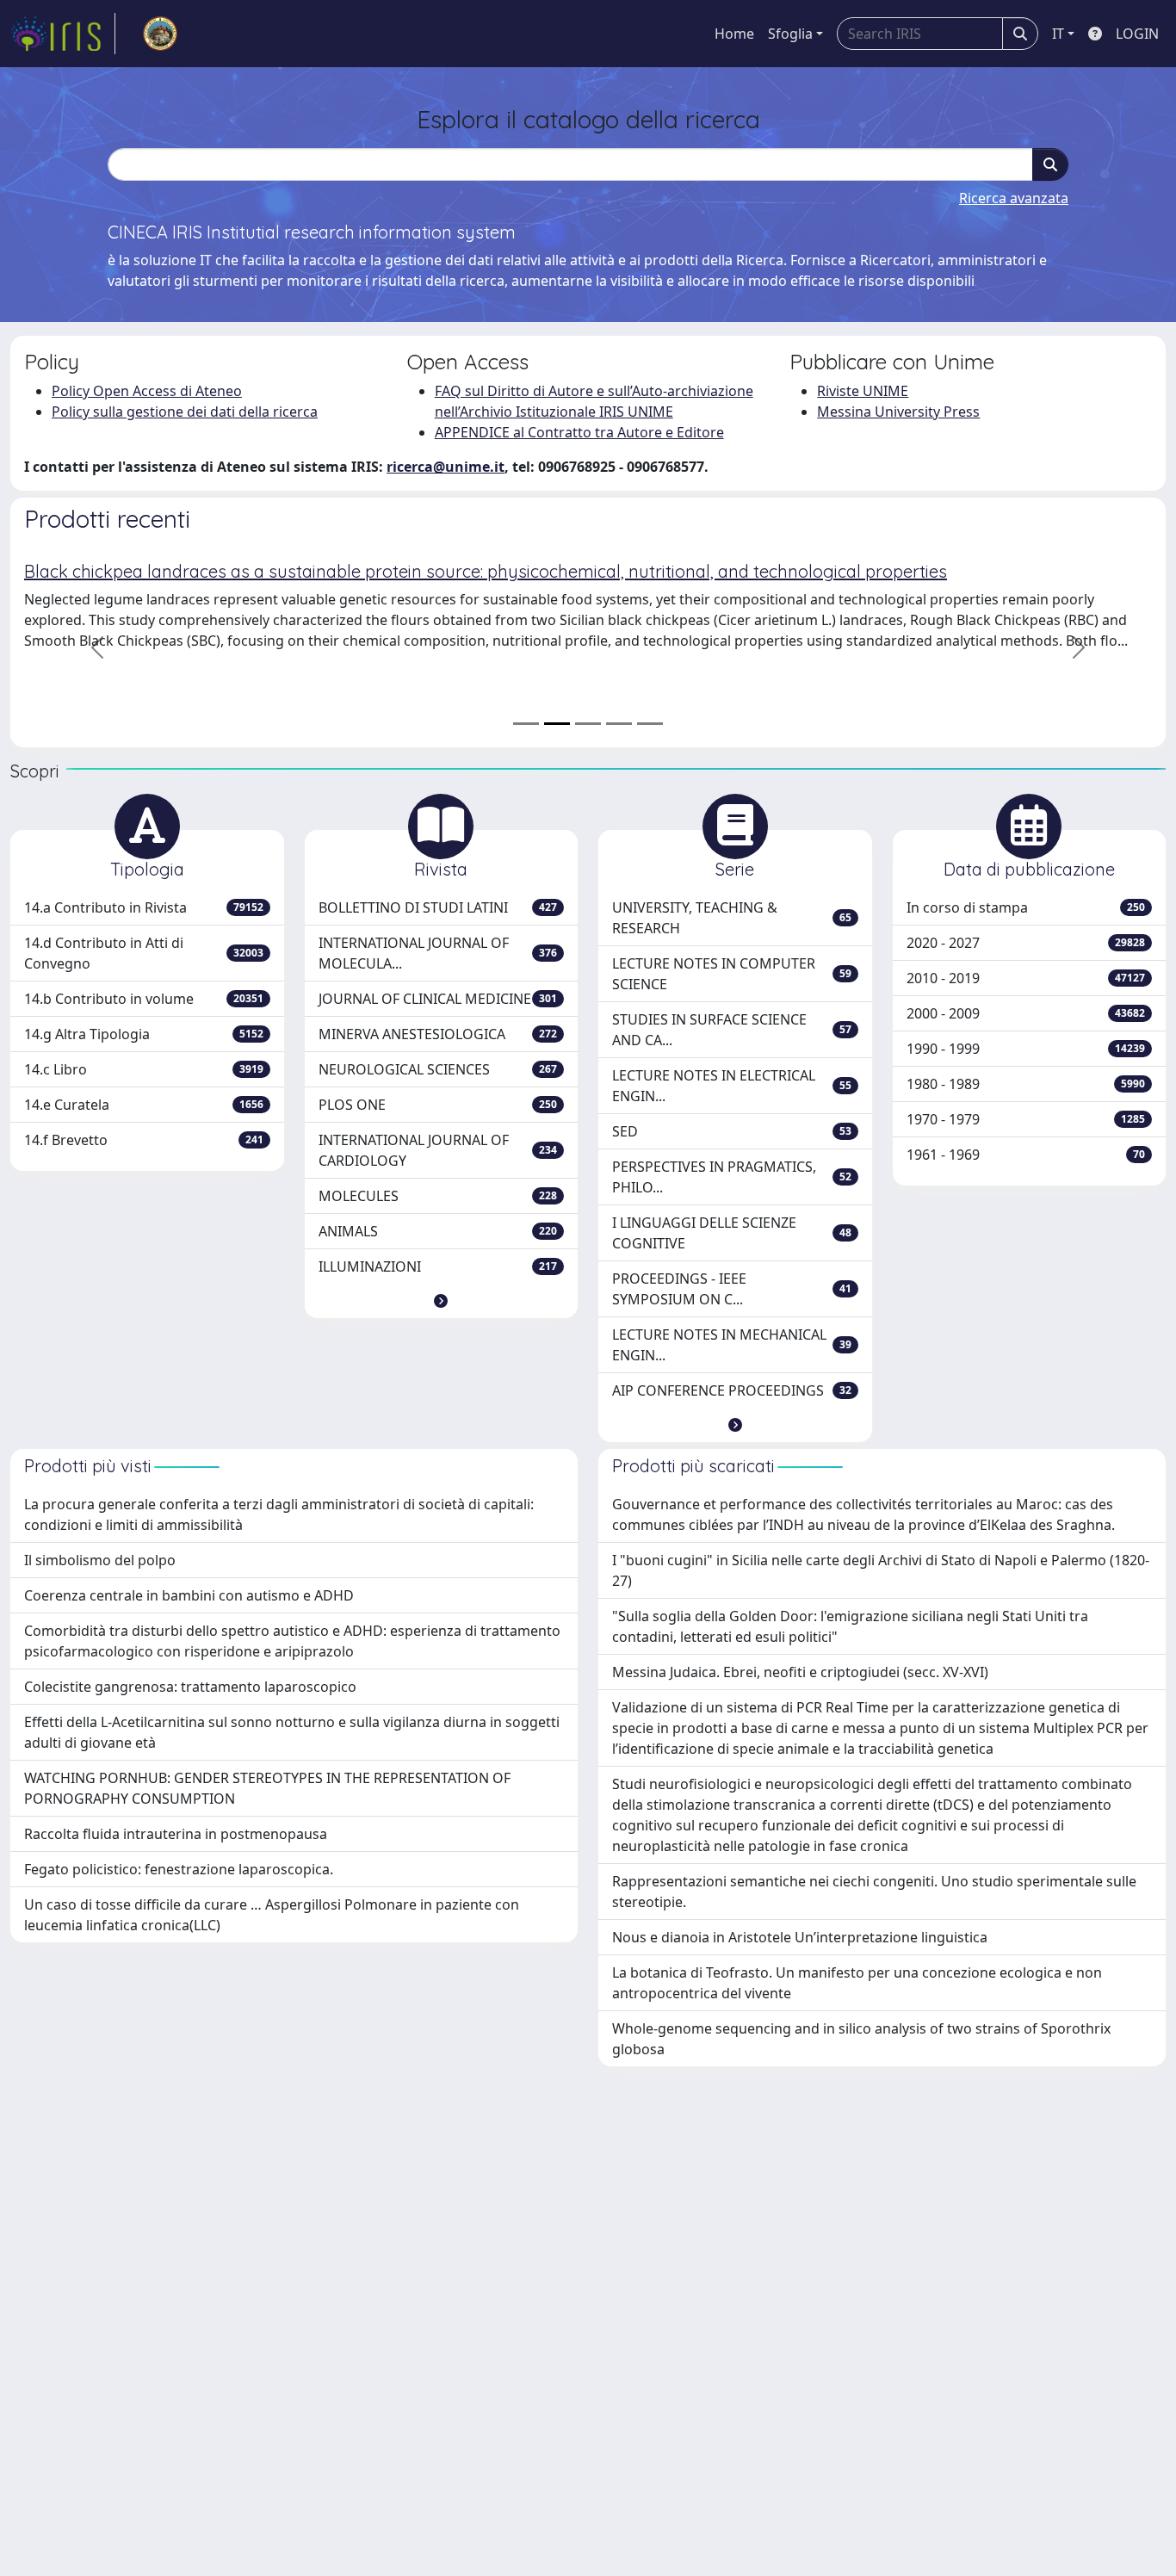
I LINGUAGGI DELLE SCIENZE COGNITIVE (732, 1233)
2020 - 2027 (1026, 943)
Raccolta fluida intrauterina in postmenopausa (176, 1834)
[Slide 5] (650, 724)
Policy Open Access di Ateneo (147, 391)
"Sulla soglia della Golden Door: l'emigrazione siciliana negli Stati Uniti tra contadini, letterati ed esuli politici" (850, 1626)
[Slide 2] (557, 724)
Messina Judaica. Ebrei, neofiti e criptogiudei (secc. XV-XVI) (800, 1672)
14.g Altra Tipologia (144, 1034)
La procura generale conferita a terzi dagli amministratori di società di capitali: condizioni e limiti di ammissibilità (279, 1514)
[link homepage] (63, 34)
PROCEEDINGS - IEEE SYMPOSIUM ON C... (732, 1289)
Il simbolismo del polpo (100, 1560)
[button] (441, 1301)
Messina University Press (898, 412)
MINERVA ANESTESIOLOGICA (438, 1034)
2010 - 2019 (1026, 978)
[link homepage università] (160, 34)
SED (732, 1131)
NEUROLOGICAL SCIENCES (438, 1069)
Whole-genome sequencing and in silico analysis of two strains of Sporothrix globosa (861, 2039)
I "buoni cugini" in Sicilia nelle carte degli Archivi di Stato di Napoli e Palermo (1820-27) (881, 1570)
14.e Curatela (144, 1105)
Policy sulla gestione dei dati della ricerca (185, 412)
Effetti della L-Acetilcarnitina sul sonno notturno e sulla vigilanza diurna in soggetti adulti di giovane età (292, 1732)
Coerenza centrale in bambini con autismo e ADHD (189, 1595)
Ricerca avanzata (1014, 198)
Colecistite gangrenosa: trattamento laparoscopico (190, 1687)
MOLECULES (438, 1196)
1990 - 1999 (1026, 1049)
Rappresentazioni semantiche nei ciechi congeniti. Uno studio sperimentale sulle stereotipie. (874, 1892)
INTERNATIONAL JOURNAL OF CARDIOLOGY (438, 1150)
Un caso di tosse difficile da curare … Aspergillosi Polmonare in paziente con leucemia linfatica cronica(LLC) (272, 1915)
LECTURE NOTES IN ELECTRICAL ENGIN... (732, 1086)
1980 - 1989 (1026, 1084)
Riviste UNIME (863, 391)
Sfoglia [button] (790, 34)
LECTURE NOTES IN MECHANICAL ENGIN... (732, 1345)
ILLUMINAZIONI (438, 1266)
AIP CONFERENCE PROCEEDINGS (732, 1390)
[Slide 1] (526, 724)
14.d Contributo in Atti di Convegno (144, 953)
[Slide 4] (619, 724)
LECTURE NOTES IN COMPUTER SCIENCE (732, 974)
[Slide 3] (588, 724)
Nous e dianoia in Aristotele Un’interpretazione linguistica (800, 1937)
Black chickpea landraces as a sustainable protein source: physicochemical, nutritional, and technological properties (486, 571)
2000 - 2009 (1026, 1013)
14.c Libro (144, 1069)
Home (734, 34)
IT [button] (1058, 34)
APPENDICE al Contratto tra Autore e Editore (579, 432)
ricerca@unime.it (446, 467)
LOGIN (1137, 34)
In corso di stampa (1026, 907)
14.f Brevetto (144, 1140)
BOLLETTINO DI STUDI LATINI (438, 907)
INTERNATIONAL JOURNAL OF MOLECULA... (438, 953)
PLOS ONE (438, 1105)
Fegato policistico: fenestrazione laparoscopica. (179, 1869)
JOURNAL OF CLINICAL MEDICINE (438, 999)
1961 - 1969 (1026, 1155)
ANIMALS (438, 1231)
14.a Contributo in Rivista (144, 907)
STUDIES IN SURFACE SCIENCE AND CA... (732, 1030)
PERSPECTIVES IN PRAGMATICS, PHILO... (732, 1177)
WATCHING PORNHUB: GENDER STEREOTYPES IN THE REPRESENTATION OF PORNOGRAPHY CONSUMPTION (267, 1788)
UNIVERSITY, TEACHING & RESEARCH (732, 918)
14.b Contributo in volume (144, 999)
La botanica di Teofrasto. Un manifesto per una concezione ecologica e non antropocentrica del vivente (857, 1983)
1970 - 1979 (1026, 1119)
